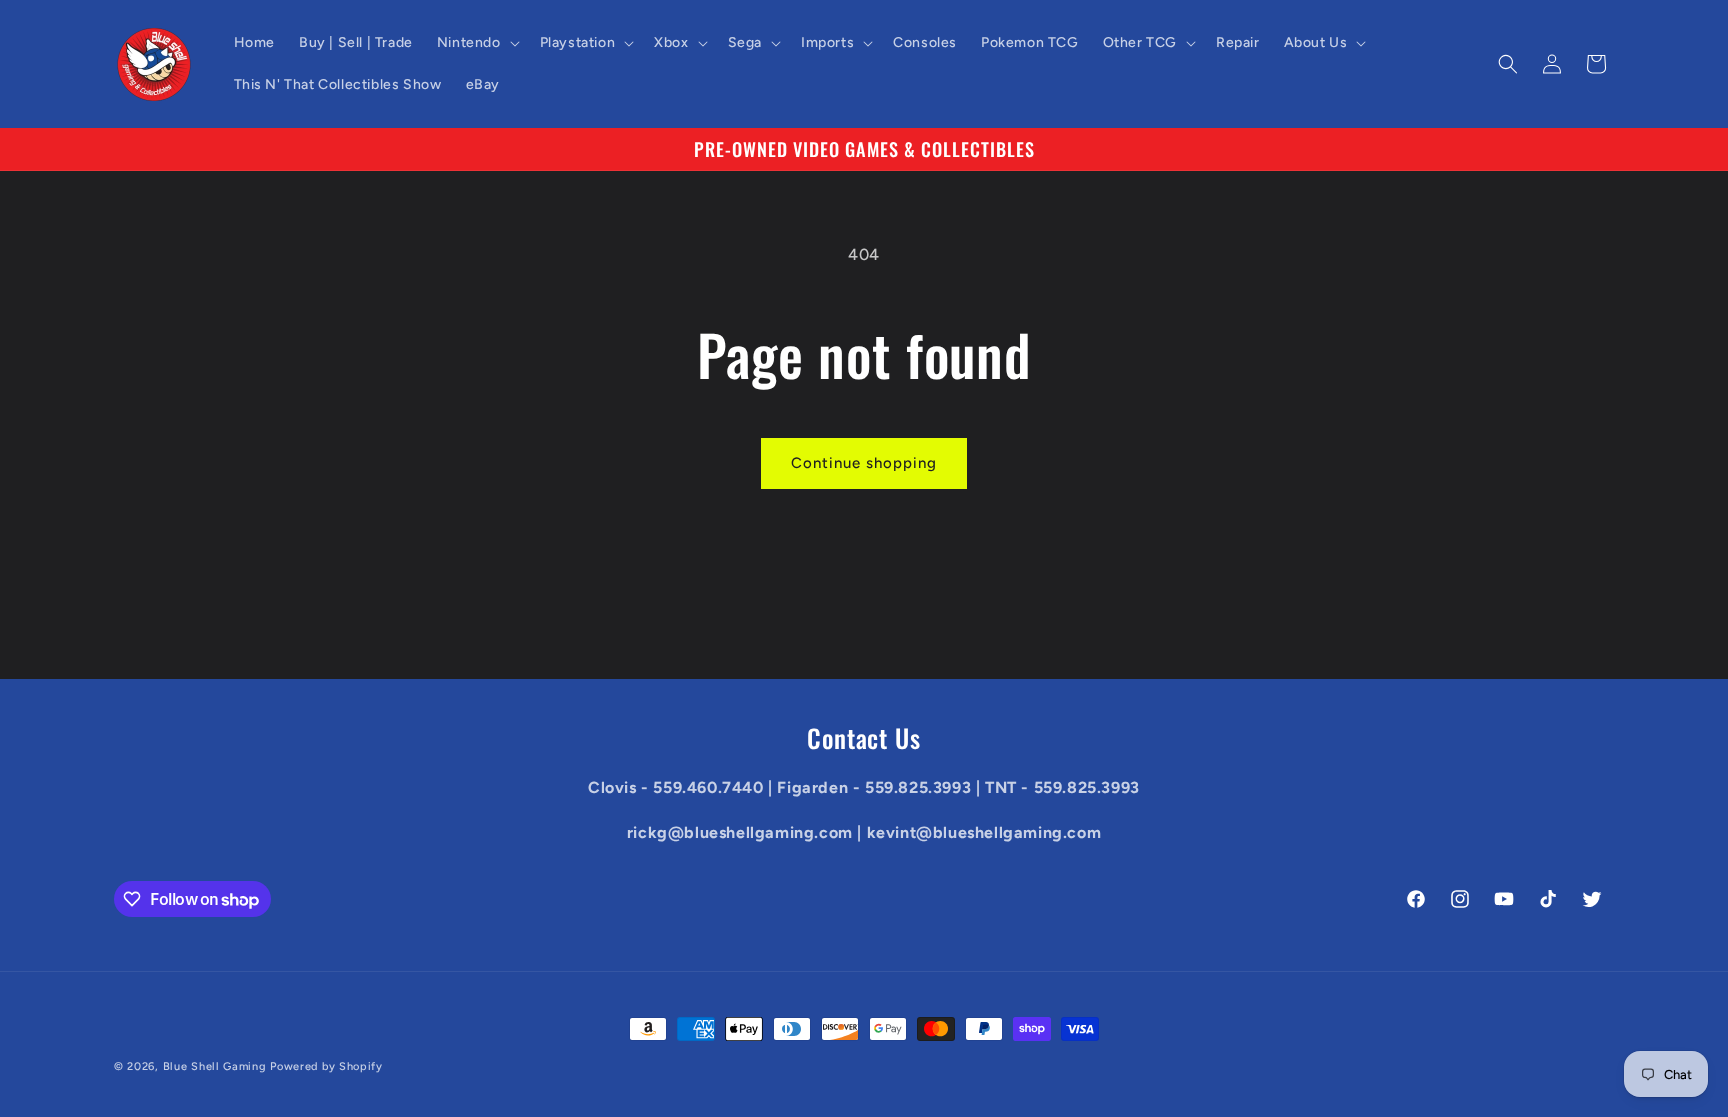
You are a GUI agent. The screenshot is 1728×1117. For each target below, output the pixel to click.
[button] (476, 43)
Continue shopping (864, 463)
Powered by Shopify (326, 1066)
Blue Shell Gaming (215, 1066)
